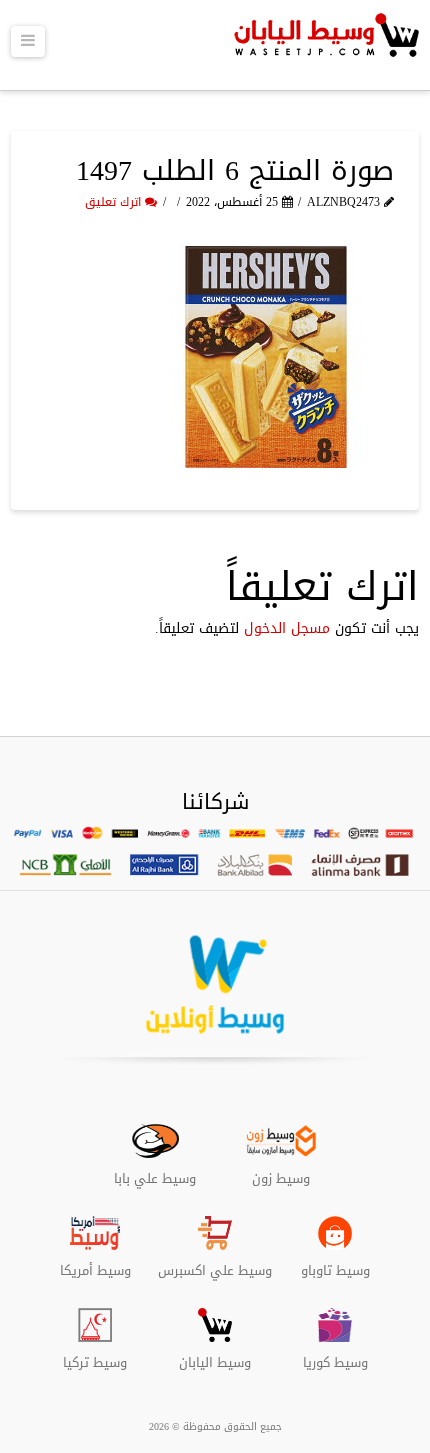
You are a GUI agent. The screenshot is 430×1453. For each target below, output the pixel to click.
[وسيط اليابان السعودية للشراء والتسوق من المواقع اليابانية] (324, 45)
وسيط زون (281, 1171)
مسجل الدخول (287, 628)
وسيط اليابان (215, 1355)
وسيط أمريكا (95, 1263)
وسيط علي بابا (155, 1171)
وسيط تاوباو (335, 1263)
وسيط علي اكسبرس (215, 1263)
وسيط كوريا (335, 1355)
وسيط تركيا (95, 1355)
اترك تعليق (115, 202)
